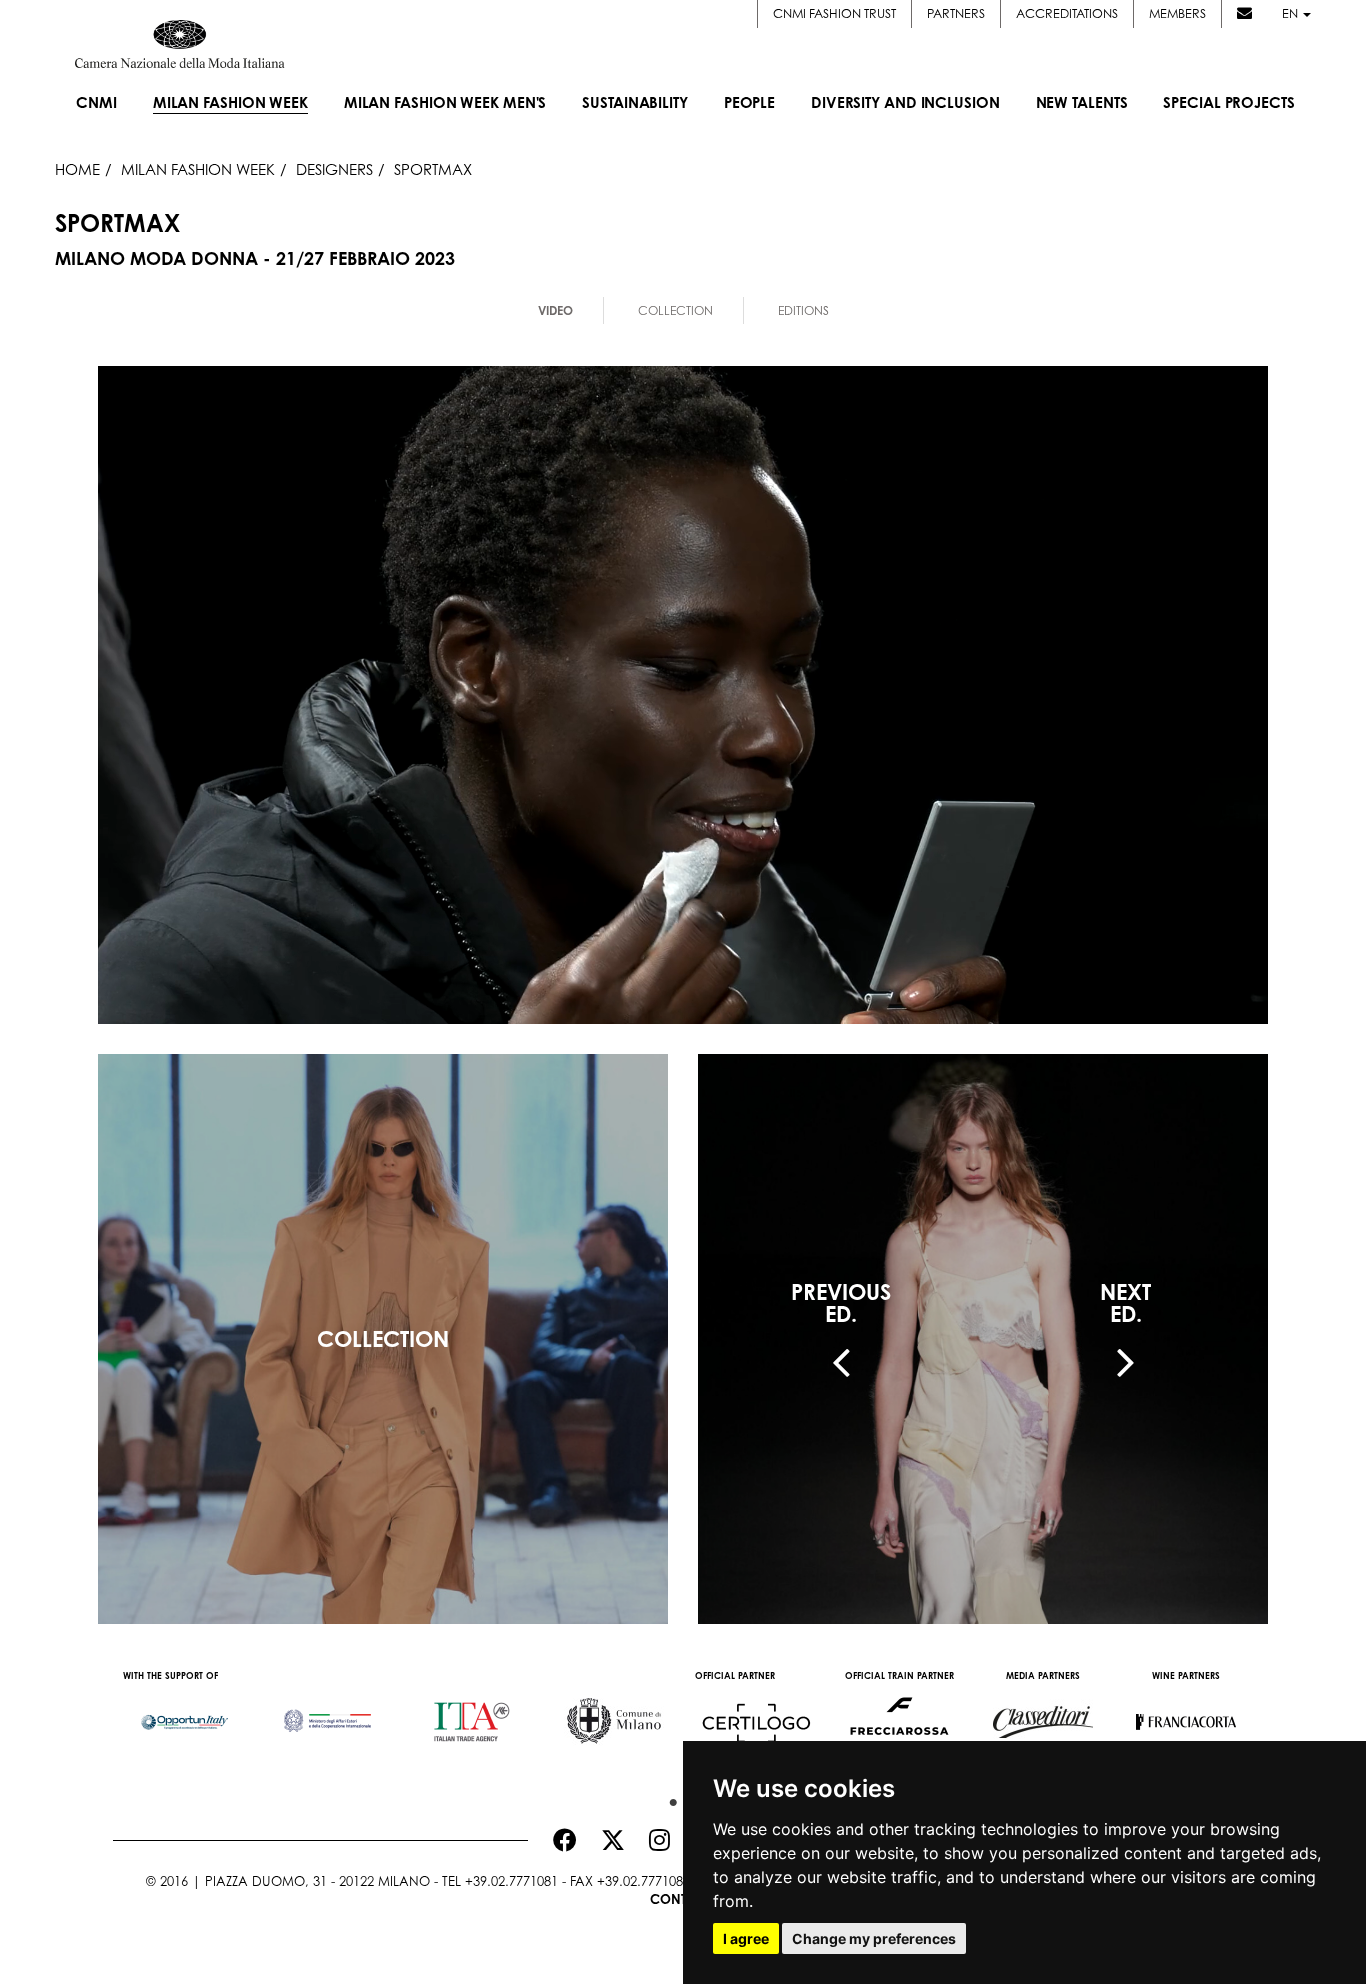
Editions (803, 310)
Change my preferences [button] (874, 1938)
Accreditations (1067, 13)
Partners (956, 13)
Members (1177, 13)
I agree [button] (746, 1938)
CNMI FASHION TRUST (834, 13)
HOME (77, 169)
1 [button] (668, 1798)
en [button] (1291, 13)
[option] (184, 1712)
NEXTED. (1125, 1303)
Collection (675, 310)
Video (555, 310)
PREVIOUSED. (841, 1303)
